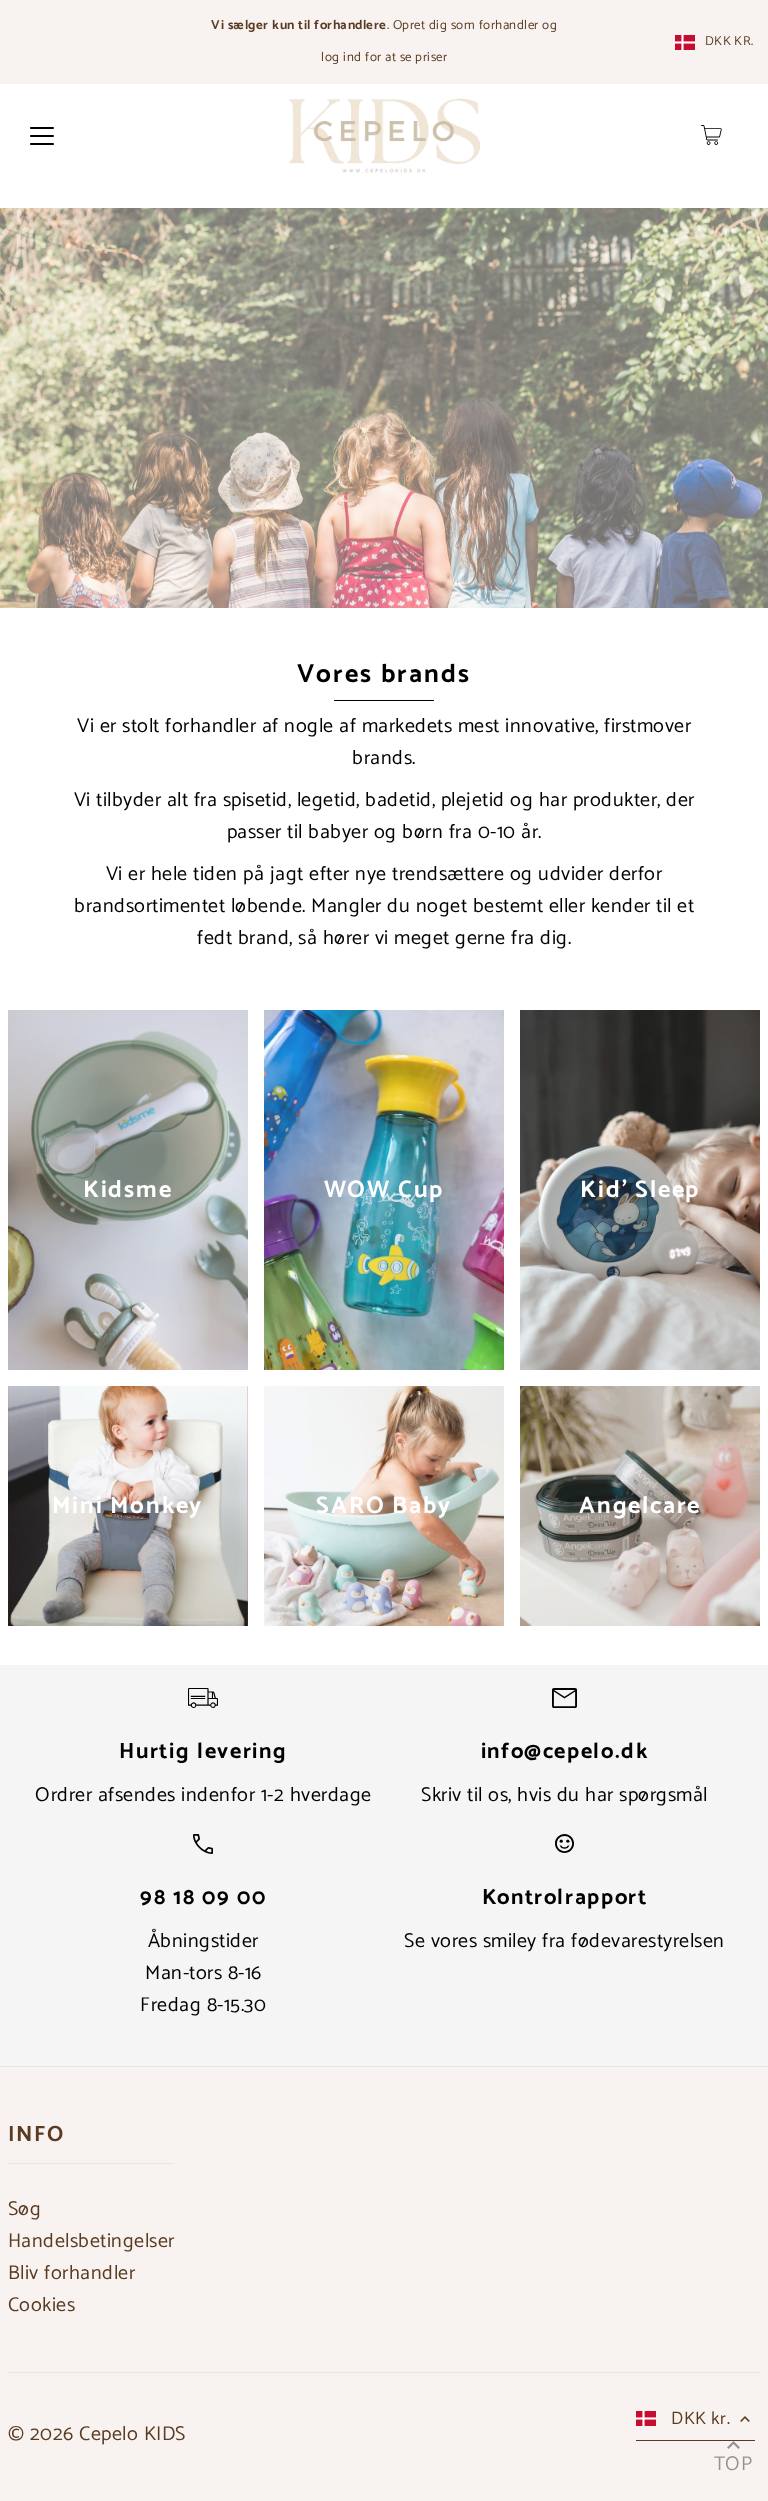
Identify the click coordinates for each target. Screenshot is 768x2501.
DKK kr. (729, 42)
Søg (25, 2209)
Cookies (42, 2305)
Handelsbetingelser (91, 2241)
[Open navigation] (42, 135)
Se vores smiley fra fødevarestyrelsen (564, 1941)
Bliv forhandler (72, 2273)
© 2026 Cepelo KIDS (97, 2434)
